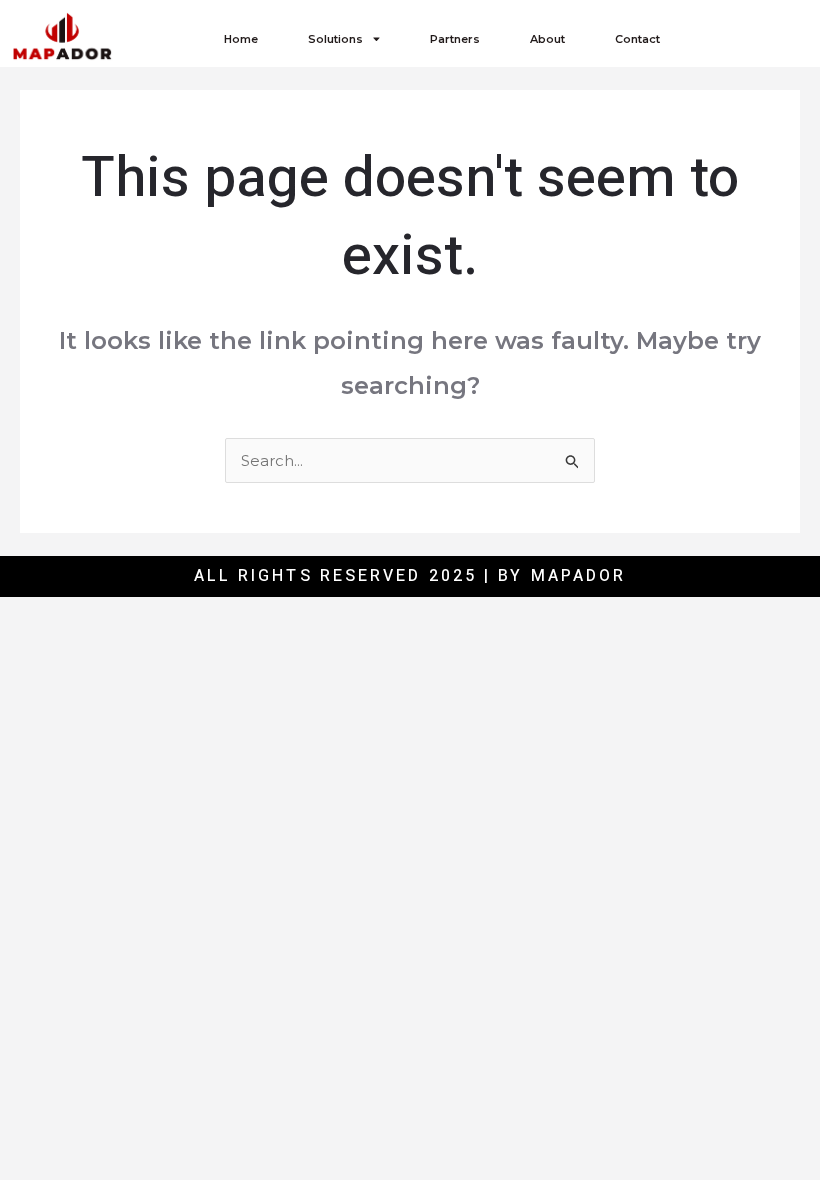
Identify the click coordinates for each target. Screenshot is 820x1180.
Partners (455, 39)
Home (241, 39)
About (547, 39)
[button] (748, 38)
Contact (637, 39)
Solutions (335, 39)
